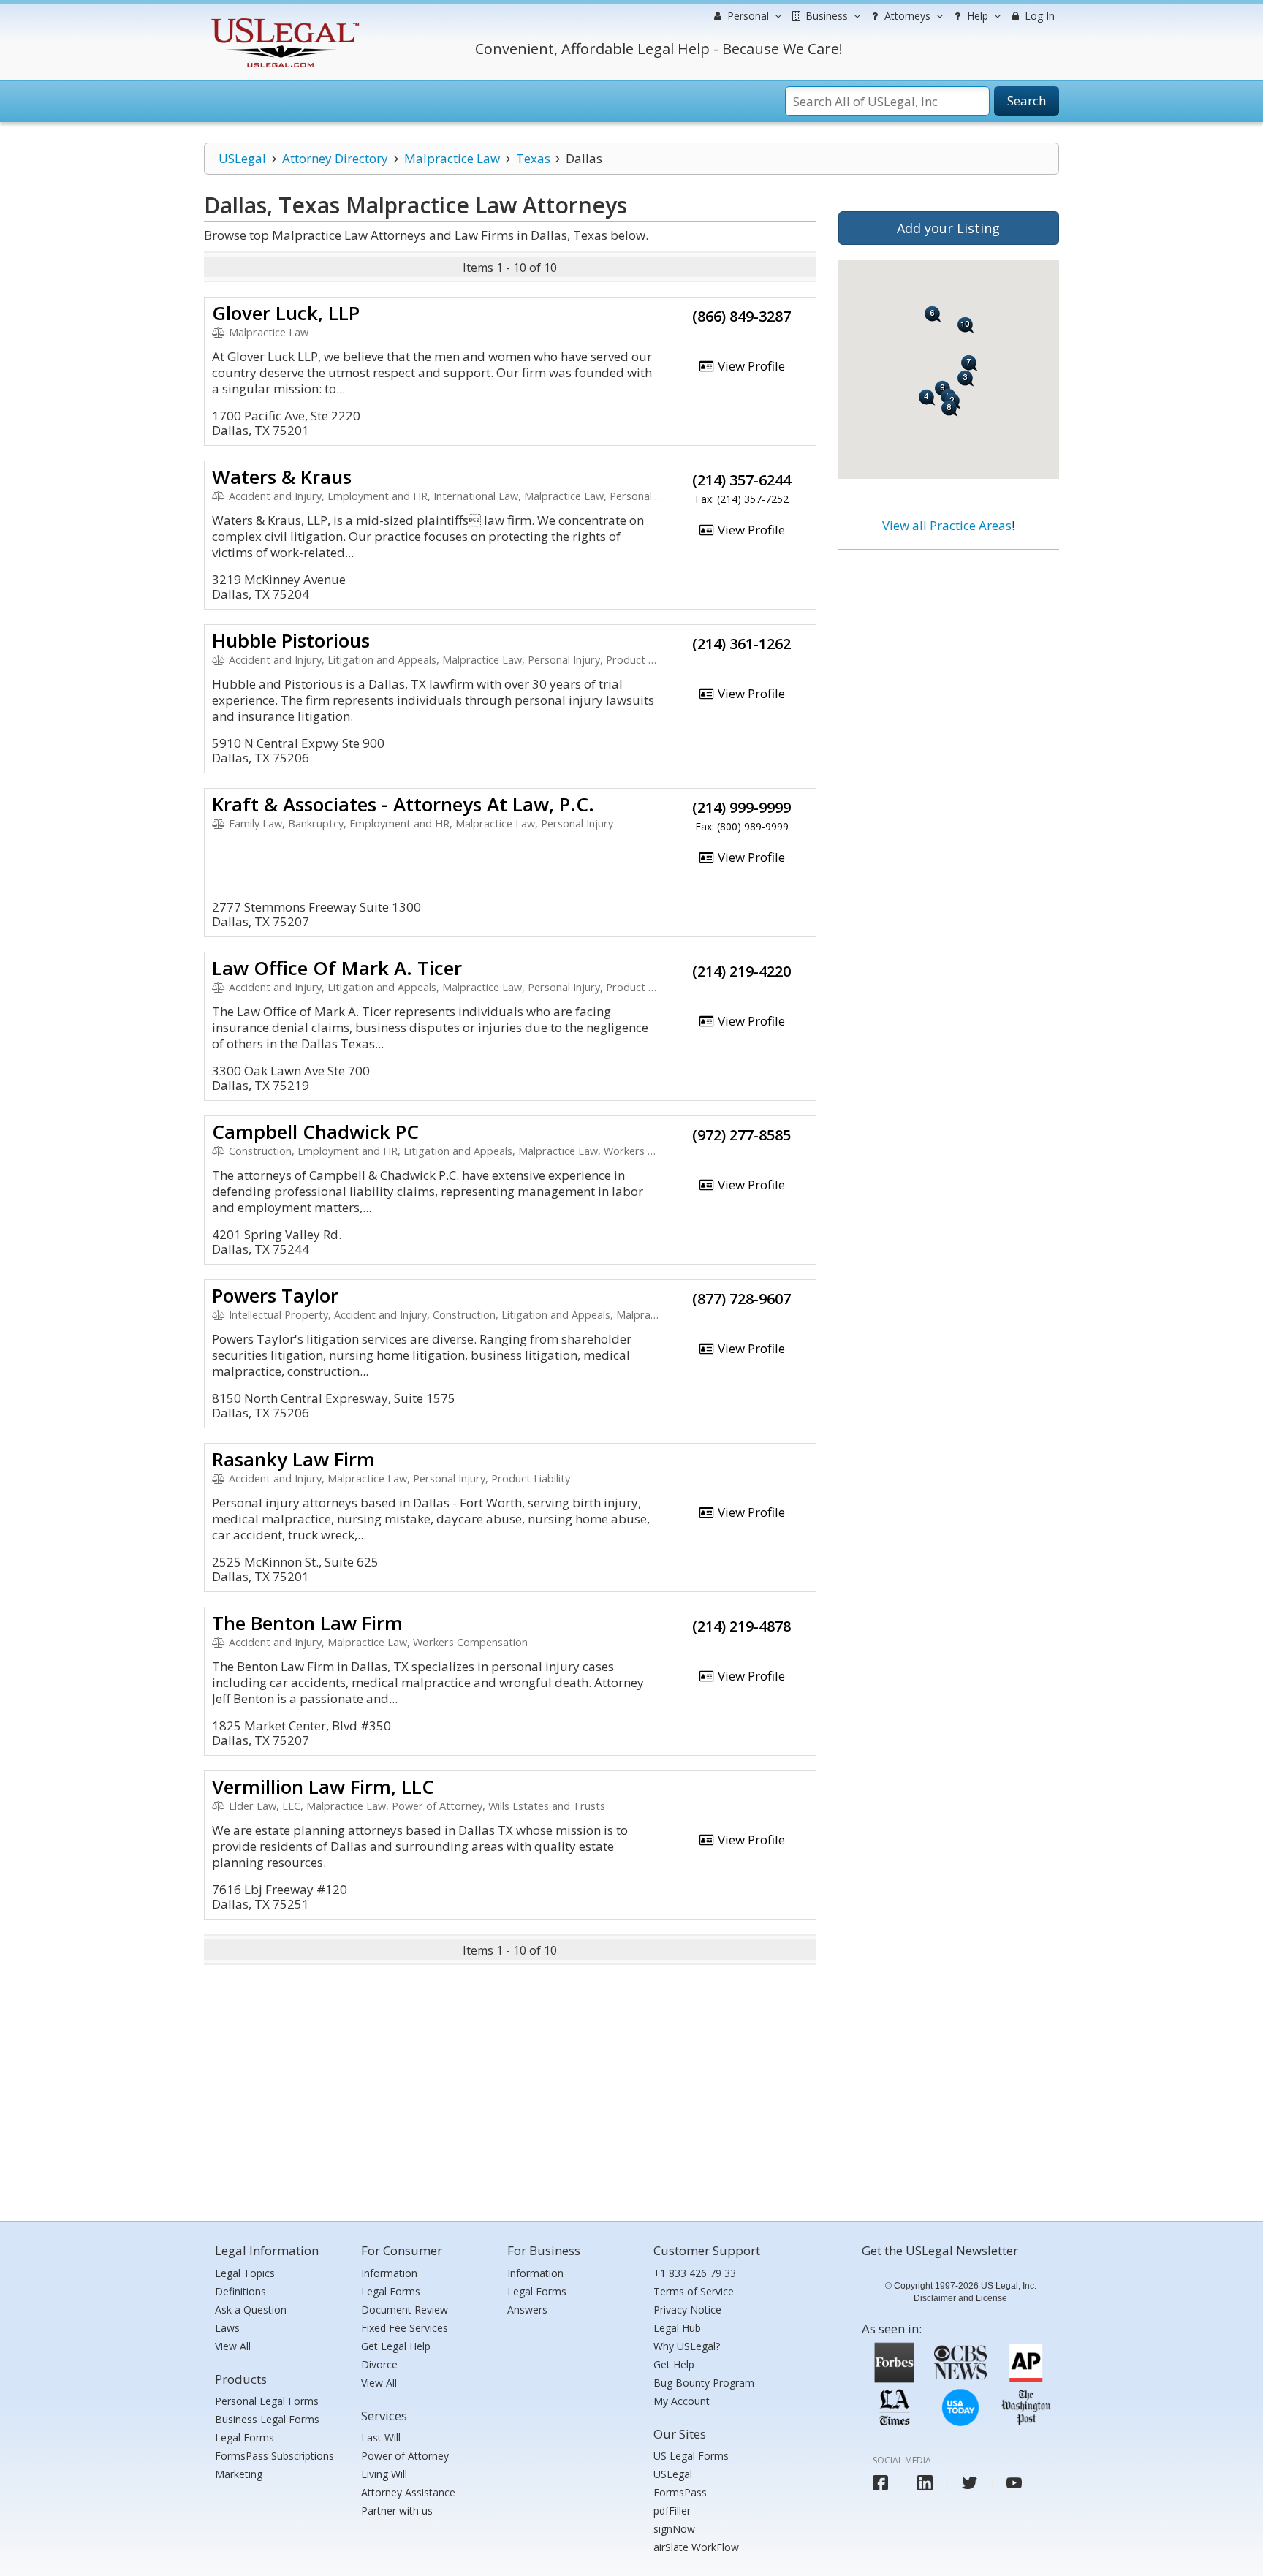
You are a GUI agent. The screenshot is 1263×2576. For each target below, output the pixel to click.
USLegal (242, 158)
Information (389, 2273)
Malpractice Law (452, 158)
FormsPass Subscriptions (274, 2456)
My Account (682, 2401)
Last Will (381, 2437)
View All (233, 2346)
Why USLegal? (687, 2346)
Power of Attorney (405, 2456)
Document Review (405, 2310)
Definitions (240, 2291)
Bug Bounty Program (704, 2383)
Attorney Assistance (408, 2492)
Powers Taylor (275, 1295)
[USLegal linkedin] (925, 2483)
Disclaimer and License (960, 2298)
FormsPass (680, 2492)
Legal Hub (677, 2328)
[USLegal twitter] (970, 2483)
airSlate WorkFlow (696, 2547)
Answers (527, 2310)
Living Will (384, 2474)
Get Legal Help (396, 2346)
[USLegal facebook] (880, 2483)
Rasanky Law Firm (293, 1459)
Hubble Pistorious (291, 640)
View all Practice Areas (947, 525)
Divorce (379, 2364)
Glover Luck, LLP (286, 313)
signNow (674, 2529)
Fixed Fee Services (405, 2328)
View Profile (750, 366)
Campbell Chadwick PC (315, 1132)
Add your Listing (948, 228)
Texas (533, 158)
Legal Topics (245, 2273)
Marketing (239, 2474)
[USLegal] (283, 20)
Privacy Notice (687, 2310)
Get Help (674, 2364)
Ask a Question (251, 2310)
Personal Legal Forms (267, 2401)
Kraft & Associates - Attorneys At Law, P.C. (403, 804)
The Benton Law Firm (307, 1623)
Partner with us (397, 2511)
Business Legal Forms (267, 2419)
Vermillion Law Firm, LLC (323, 1787)
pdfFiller (672, 2511)
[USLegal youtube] (1014, 2483)
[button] (950, 408)
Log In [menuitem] (1038, 16)
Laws (227, 2328)
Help (976, 16)
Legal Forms (244, 2437)
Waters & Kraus (282, 477)
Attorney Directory (335, 158)
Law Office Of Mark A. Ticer (337, 968)
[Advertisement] (949, 656)
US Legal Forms (691, 2456)
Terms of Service (694, 2291)
